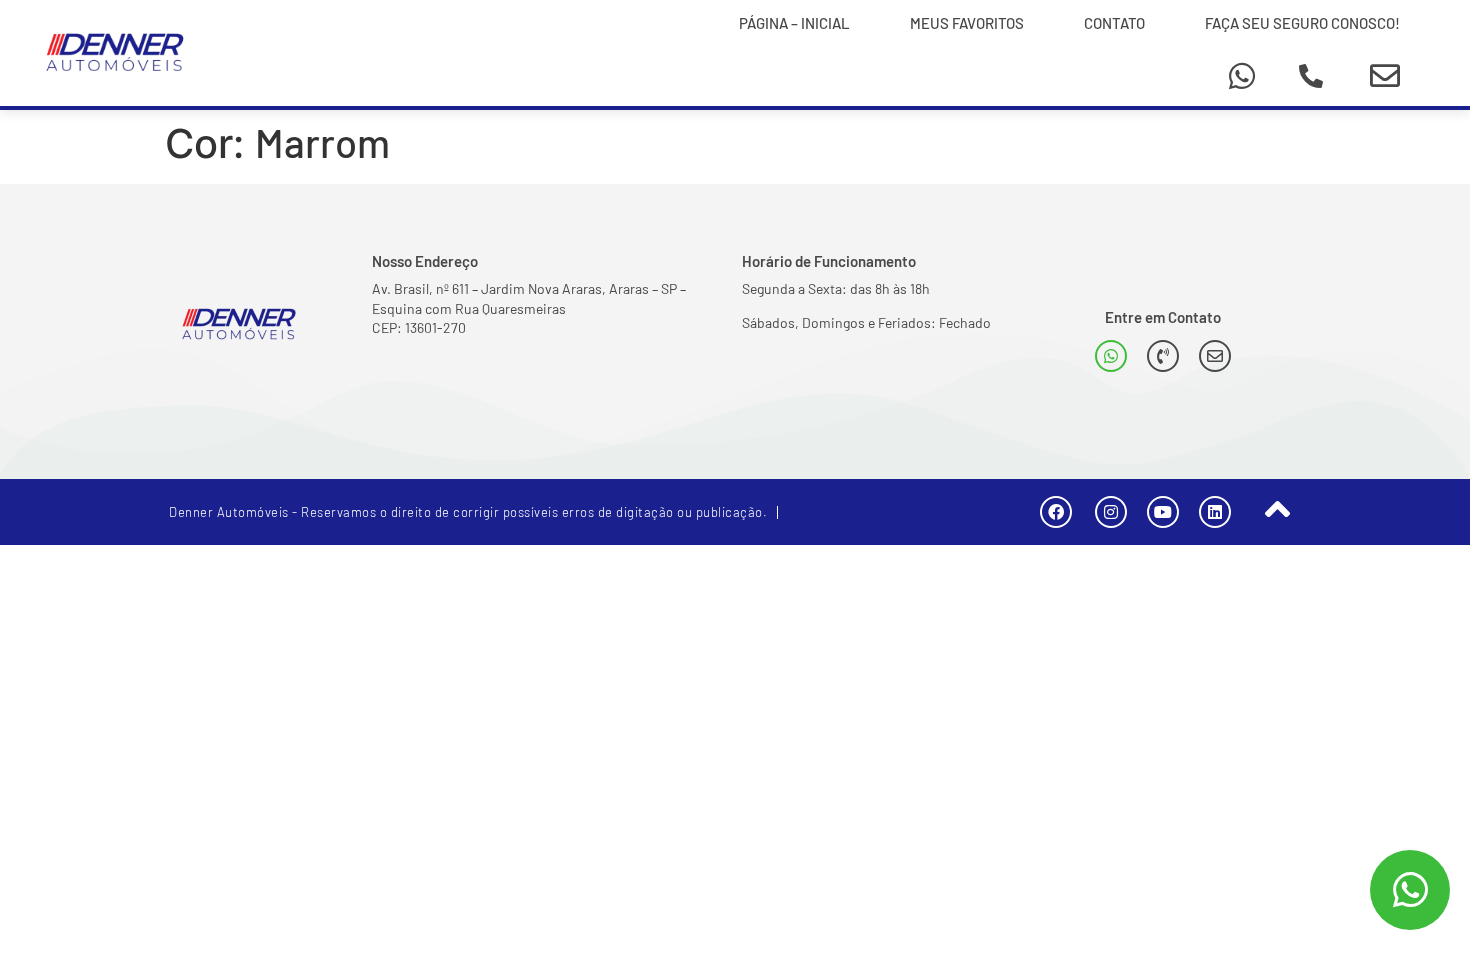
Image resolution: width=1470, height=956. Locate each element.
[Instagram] (1111, 512)
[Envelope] (1385, 76)
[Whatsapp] (1242, 76)
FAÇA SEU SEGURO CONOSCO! (1302, 23)
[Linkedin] (1215, 512)
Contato (1114, 23)
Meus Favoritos (967, 23)
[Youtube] (1163, 512)
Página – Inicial (794, 23)
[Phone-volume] (1163, 356)
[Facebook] (1056, 512)
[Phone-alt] (1311, 76)
